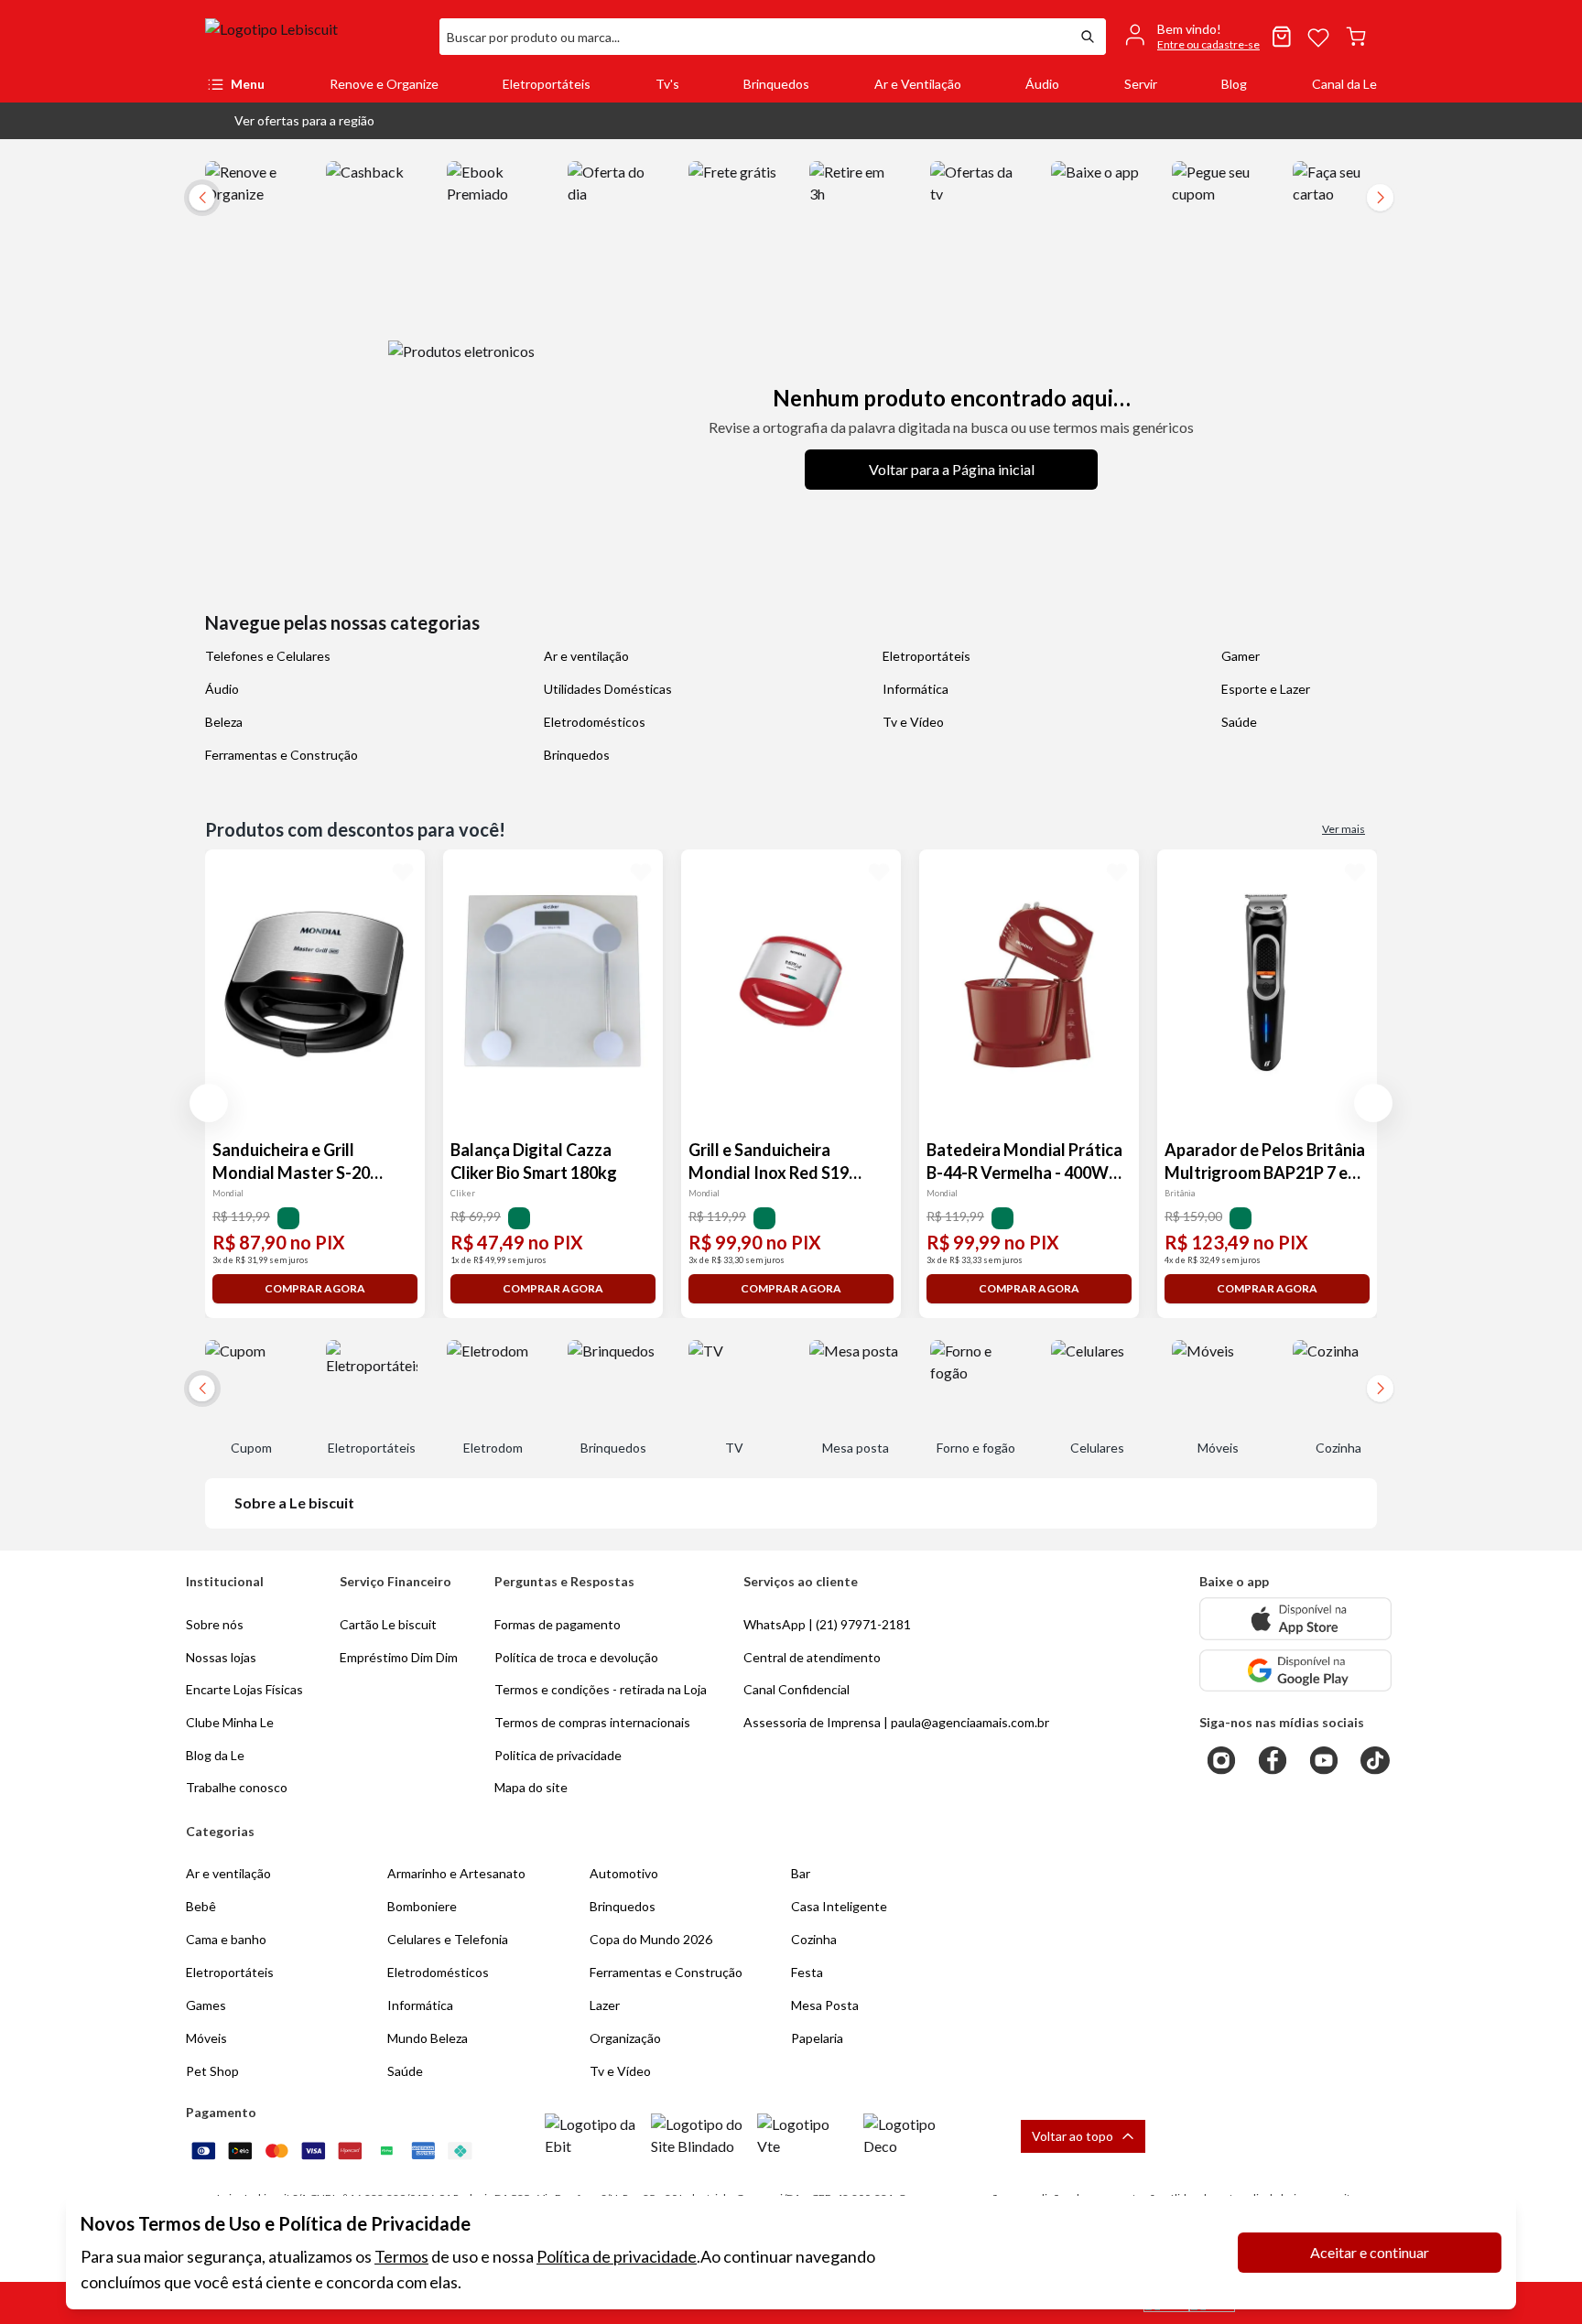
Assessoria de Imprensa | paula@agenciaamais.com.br (896, 1722)
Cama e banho (226, 1939)
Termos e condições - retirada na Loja (601, 1689)
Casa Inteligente (839, 1906)
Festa (807, 1972)
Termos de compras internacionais (592, 1722)
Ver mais (1344, 829)
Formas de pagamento (558, 1624)
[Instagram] (1221, 1760)
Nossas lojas (221, 1657)
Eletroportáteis (547, 84)
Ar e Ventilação (918, 84)
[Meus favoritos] (1318, 37)
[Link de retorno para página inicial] (315, 37)
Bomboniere (422, 1906)
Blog (1234, 84)
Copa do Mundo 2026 (651, 1939)
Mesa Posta (825, 2005)
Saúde (1239, 722)
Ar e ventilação (586, 656)
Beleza (224, 722)
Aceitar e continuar (1370, 2252)
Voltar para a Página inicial (952, 469)
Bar (801, 1873)
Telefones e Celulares (268, 656)
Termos (401, 2256)
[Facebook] (1273, 1760)
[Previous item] (209, 1103)
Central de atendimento (812, 1657)
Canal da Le (1344, 84)
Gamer (1241, 656)
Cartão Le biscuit (388, 1624)
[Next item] (1381, 198)
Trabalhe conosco (237, 1787)
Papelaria (817, 2038)
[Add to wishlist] (403, 871)
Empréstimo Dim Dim (399, 1657)
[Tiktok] (1375, 1760)
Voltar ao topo (1073, 2136)
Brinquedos (776, 84)
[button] (290, 121)
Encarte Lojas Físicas (244, 1689)
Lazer (605, 2005)
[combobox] (754, 37)
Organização (625, 2038)
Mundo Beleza (428, 2038)
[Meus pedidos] (1282, 37)
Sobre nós (215, 1624)
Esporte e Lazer (1266, 689)
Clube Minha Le (230, 1722)
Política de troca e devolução (576, 1657)
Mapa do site (531, 1787)
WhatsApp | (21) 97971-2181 (827, 1624)
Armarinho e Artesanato (456, 1873)
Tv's (667, 84)
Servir (1141, 84)
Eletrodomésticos (595, 722)
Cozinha (814, 1939)
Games (206, 2005)
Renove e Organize (384, 84)
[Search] (1088, 37)
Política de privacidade (617, 2256)
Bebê (201, 1906)
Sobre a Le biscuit (294, 1502)
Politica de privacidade (558, 1755)
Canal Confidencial (796, 1689)
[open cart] (1356, 37)
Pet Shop (212, 2071)
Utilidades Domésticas (608, 689)
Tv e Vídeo (913, 722)
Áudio (1042, 84)
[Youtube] (1324, 1760)
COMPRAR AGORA (315, 1288)
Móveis (206, 2038)
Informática (916, 689)
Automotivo (624, 1873)
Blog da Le (215, 1755)
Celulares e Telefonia (448, 1939)
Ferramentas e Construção (282, 755)
